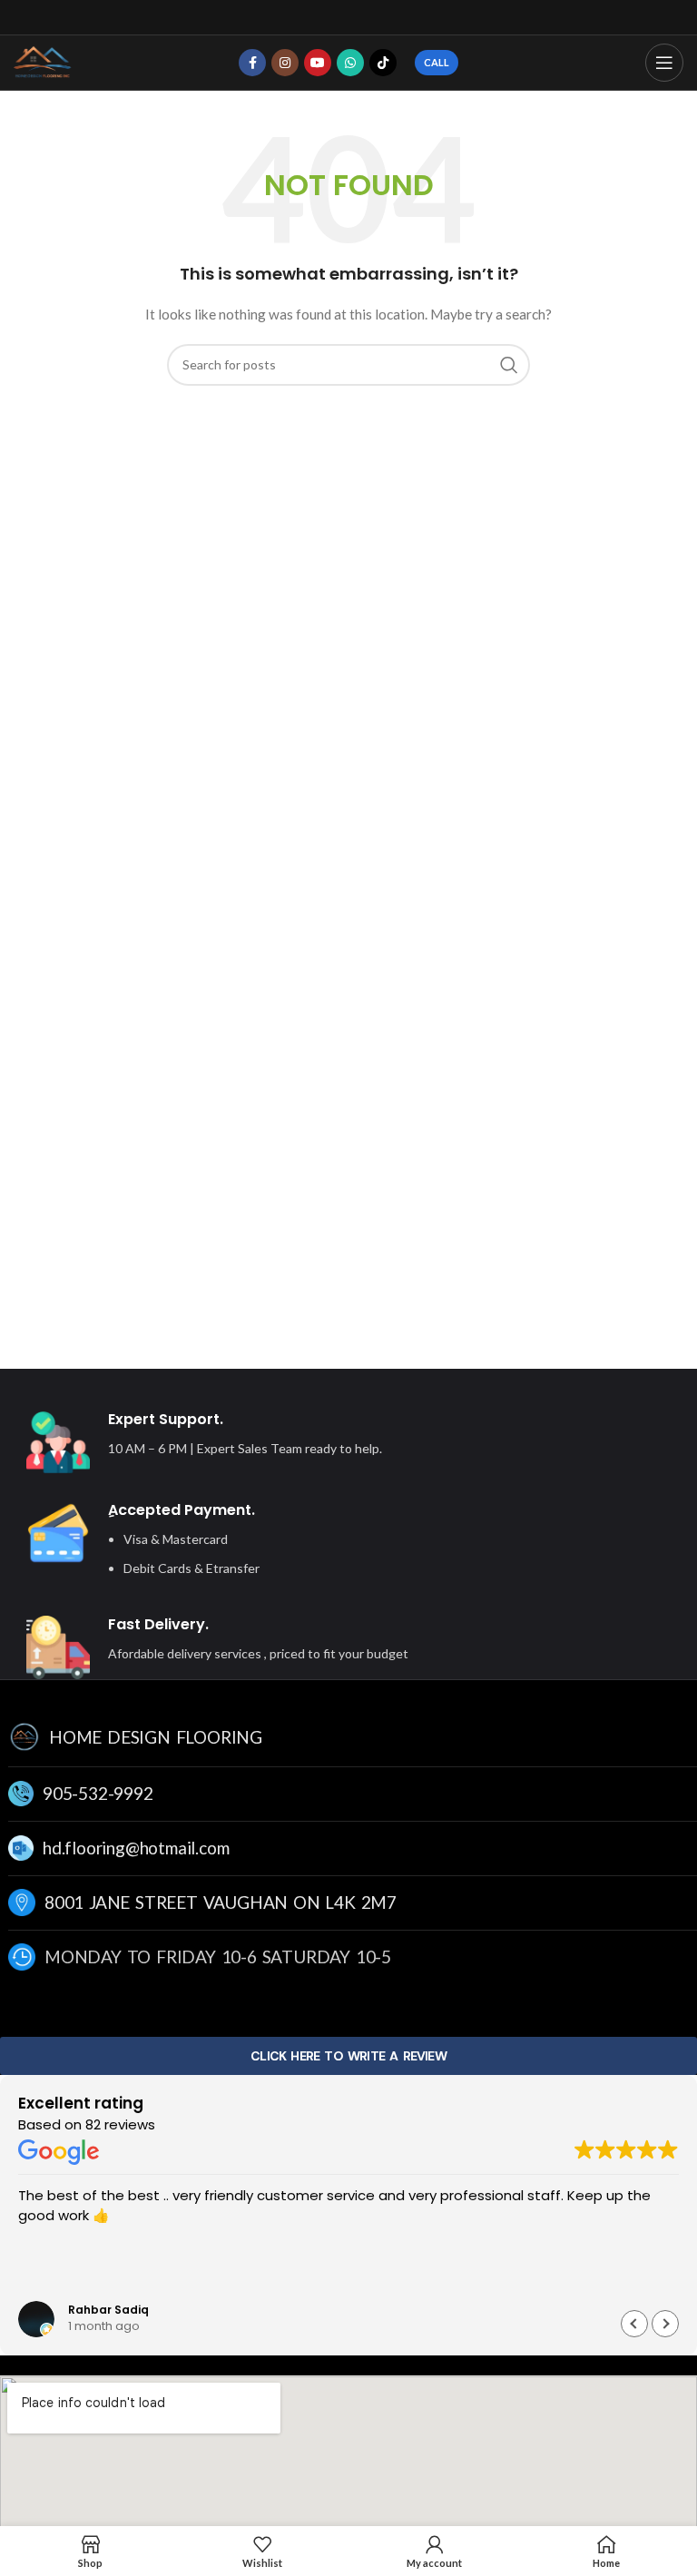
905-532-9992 (98, 1793)
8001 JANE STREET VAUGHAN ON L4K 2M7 (221, 1902)
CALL (437, 62)
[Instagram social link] (285, 63)
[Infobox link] (304, 1442)
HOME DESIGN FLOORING (156, 1737)
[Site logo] (43, 61)
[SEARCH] (509, 365)
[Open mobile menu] (664, 63)
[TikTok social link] (383, 63)
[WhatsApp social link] (350, 63)
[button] (665, 2323)
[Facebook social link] (252, 63)
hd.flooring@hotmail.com (136, 1848)
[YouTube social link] (318, 63)
